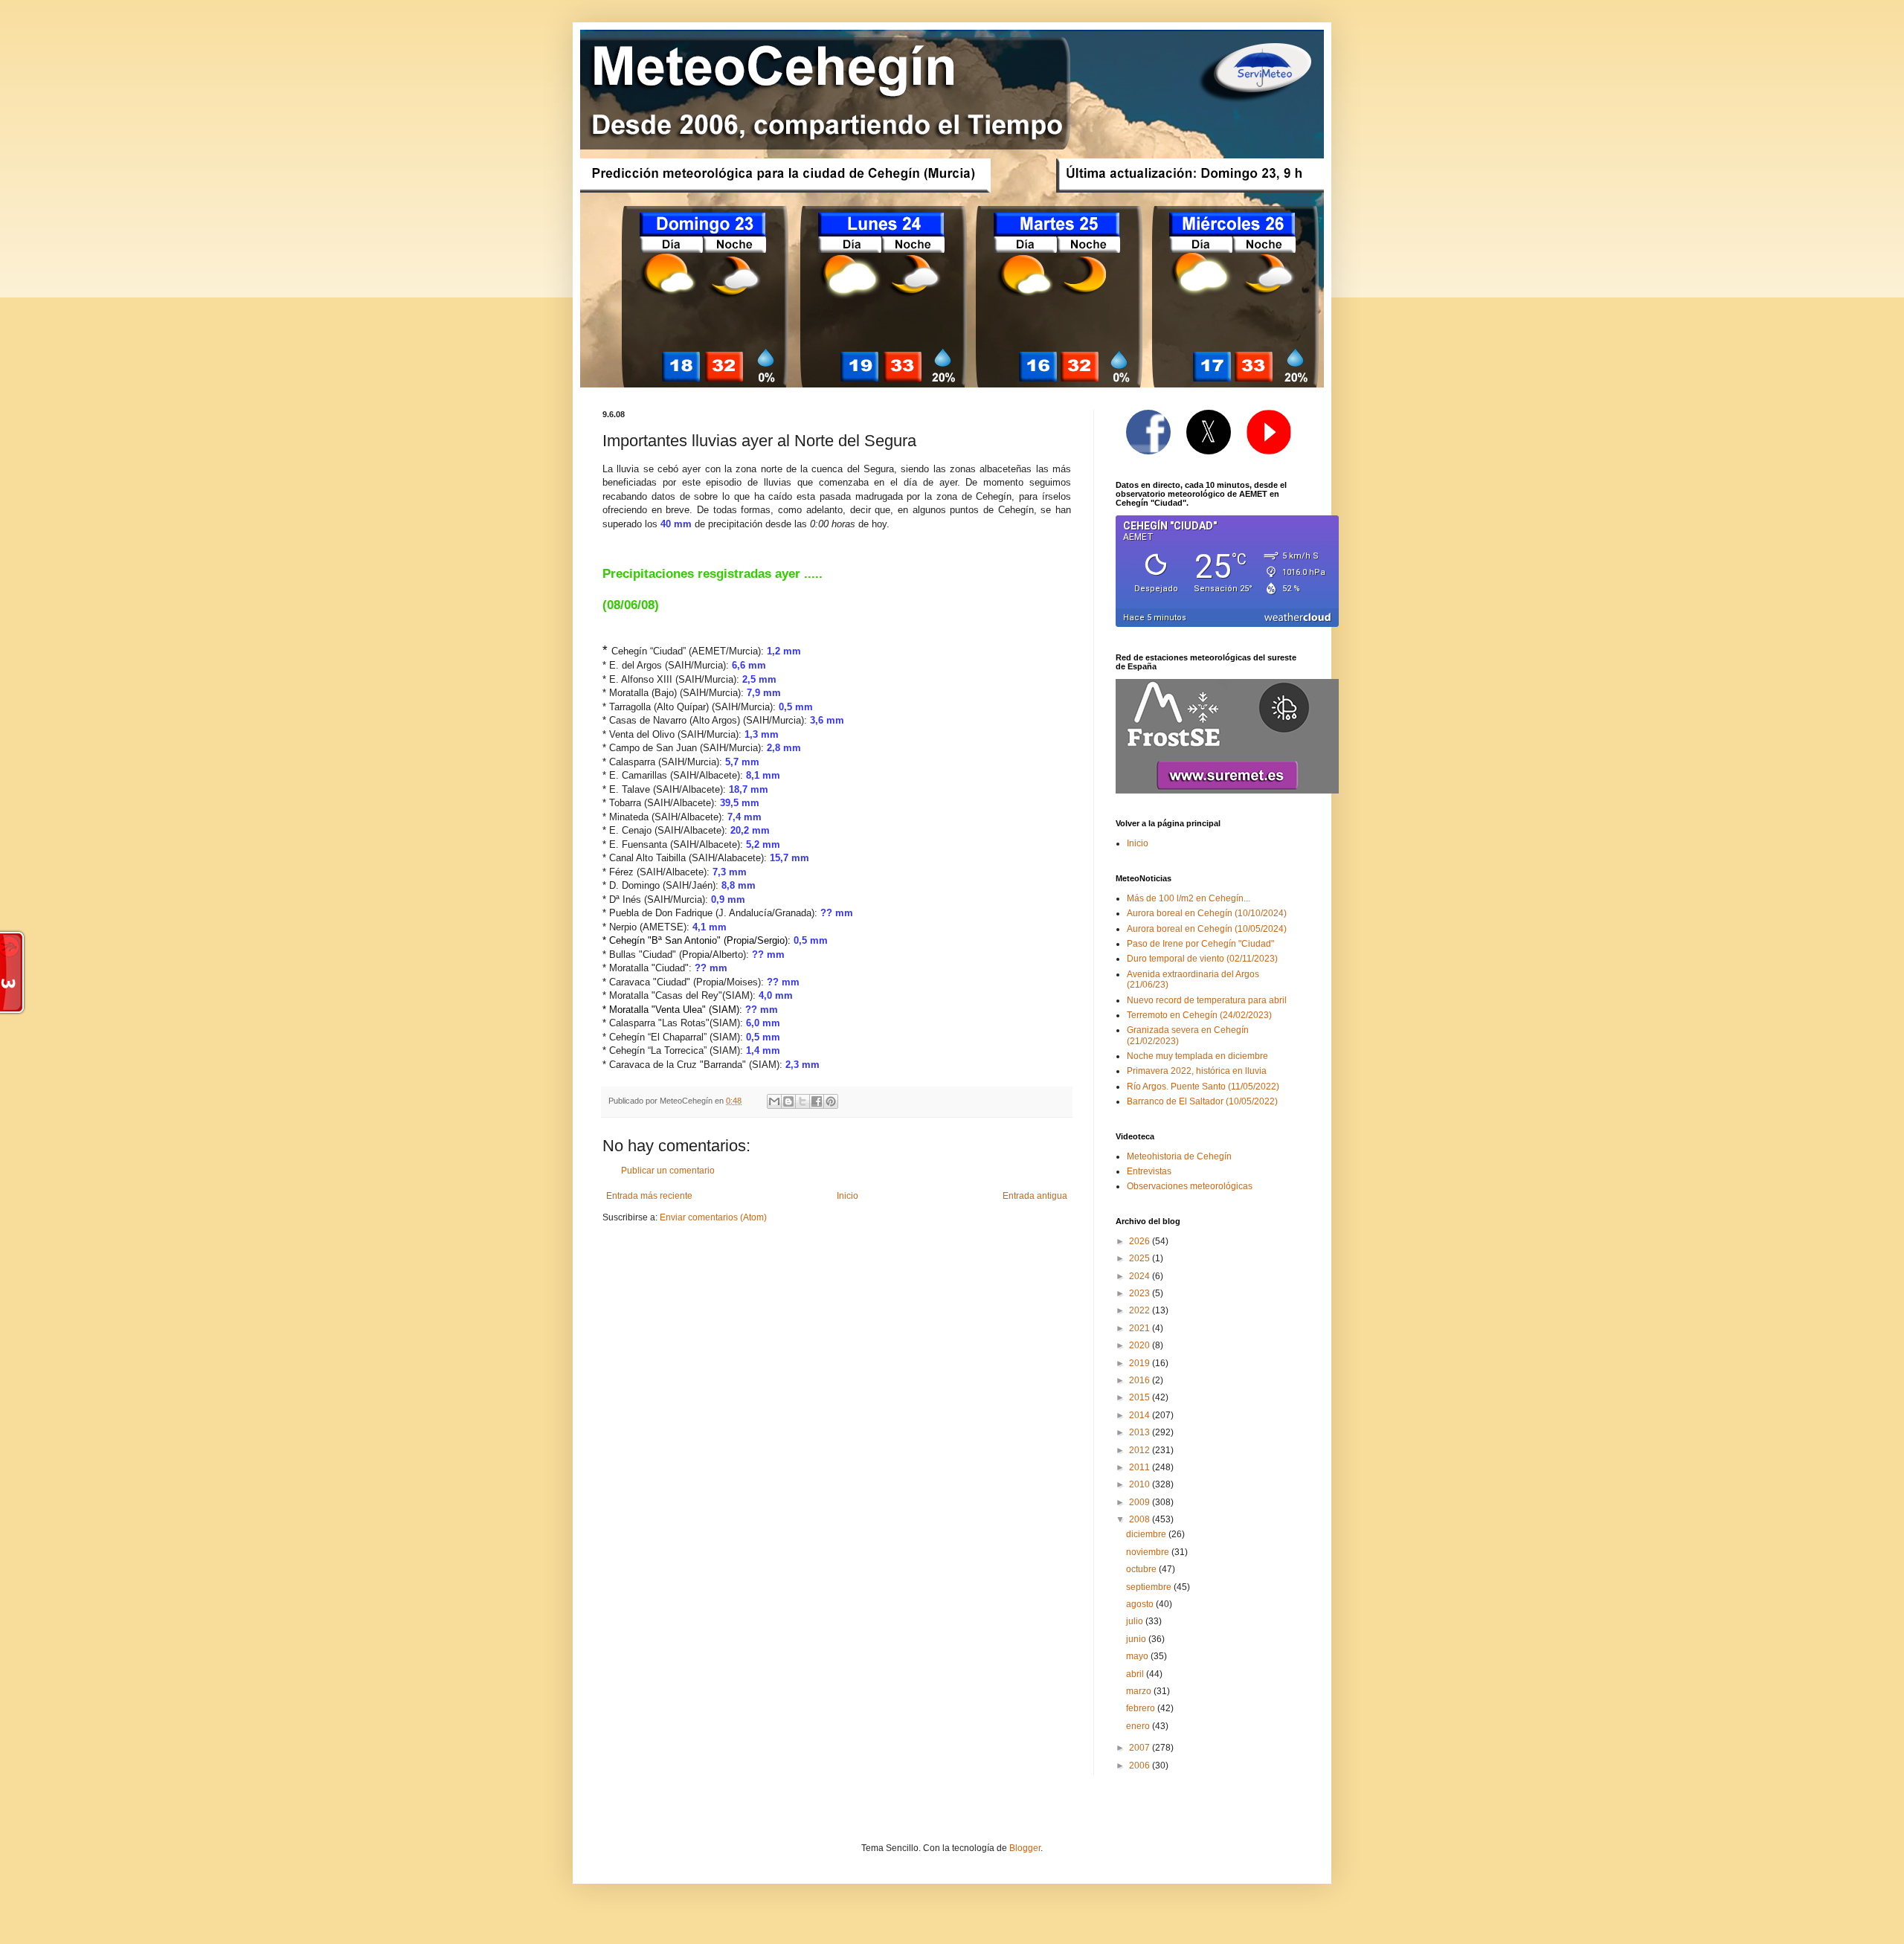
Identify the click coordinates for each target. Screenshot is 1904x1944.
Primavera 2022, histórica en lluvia (1197, 1071)
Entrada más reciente (649, 1196)
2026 (1141, 1241)
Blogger (1025, 1848)
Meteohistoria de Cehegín (1179, 1156)
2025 (1141, 1258)
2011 (1141, 1467)
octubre (1142, 1569)
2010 (1141, 1484)
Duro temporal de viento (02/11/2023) (1202, 959)
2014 (1141, 1415)
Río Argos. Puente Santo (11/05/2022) (1203, 1087)
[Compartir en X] (803, 1101)
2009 (1141, 1502)
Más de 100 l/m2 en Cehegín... (1189, 898)
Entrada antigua (1035, 1196)
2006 (1141, 1766)
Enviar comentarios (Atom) (713, 1217)
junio (1137, 1639)
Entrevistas (1149, 1171)
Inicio (848, 1196)
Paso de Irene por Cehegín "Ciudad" (1200, 944)
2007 (1141, 1748)
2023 (1141, 1293)
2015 (1141, 1397)
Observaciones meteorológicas (1190, 1186)
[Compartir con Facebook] (817, 1101)
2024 (1141, 1276)
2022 (1141, 1310)
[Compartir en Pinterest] (831, 1101)
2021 (1141, 1328)
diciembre (1147, 1534)
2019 (1141, 1363)
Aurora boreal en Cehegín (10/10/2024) (1207, 913)
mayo (1138, 1656)
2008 (1141, 1519)
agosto (1141, 1604)
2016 (1141, 1380)
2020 (1141, 1345)
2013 (1141, 1432)
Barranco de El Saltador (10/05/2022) (1202, 1101)
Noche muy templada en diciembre (1197, 1056)
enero (1139, 1726)
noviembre (1149, 1552)
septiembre (1150, 1587)
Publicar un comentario (668, 1171)
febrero (1142, 1708)
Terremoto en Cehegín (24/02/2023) (1199, 1015)
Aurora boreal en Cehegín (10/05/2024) (1207, 929)
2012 (1141, 1450)
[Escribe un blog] (788, 1101)
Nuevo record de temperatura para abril (1207, 1000)
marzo (1140, 1691)
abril (1136, 1674)
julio (1136, 1621)
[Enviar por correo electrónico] (774, 1101)
